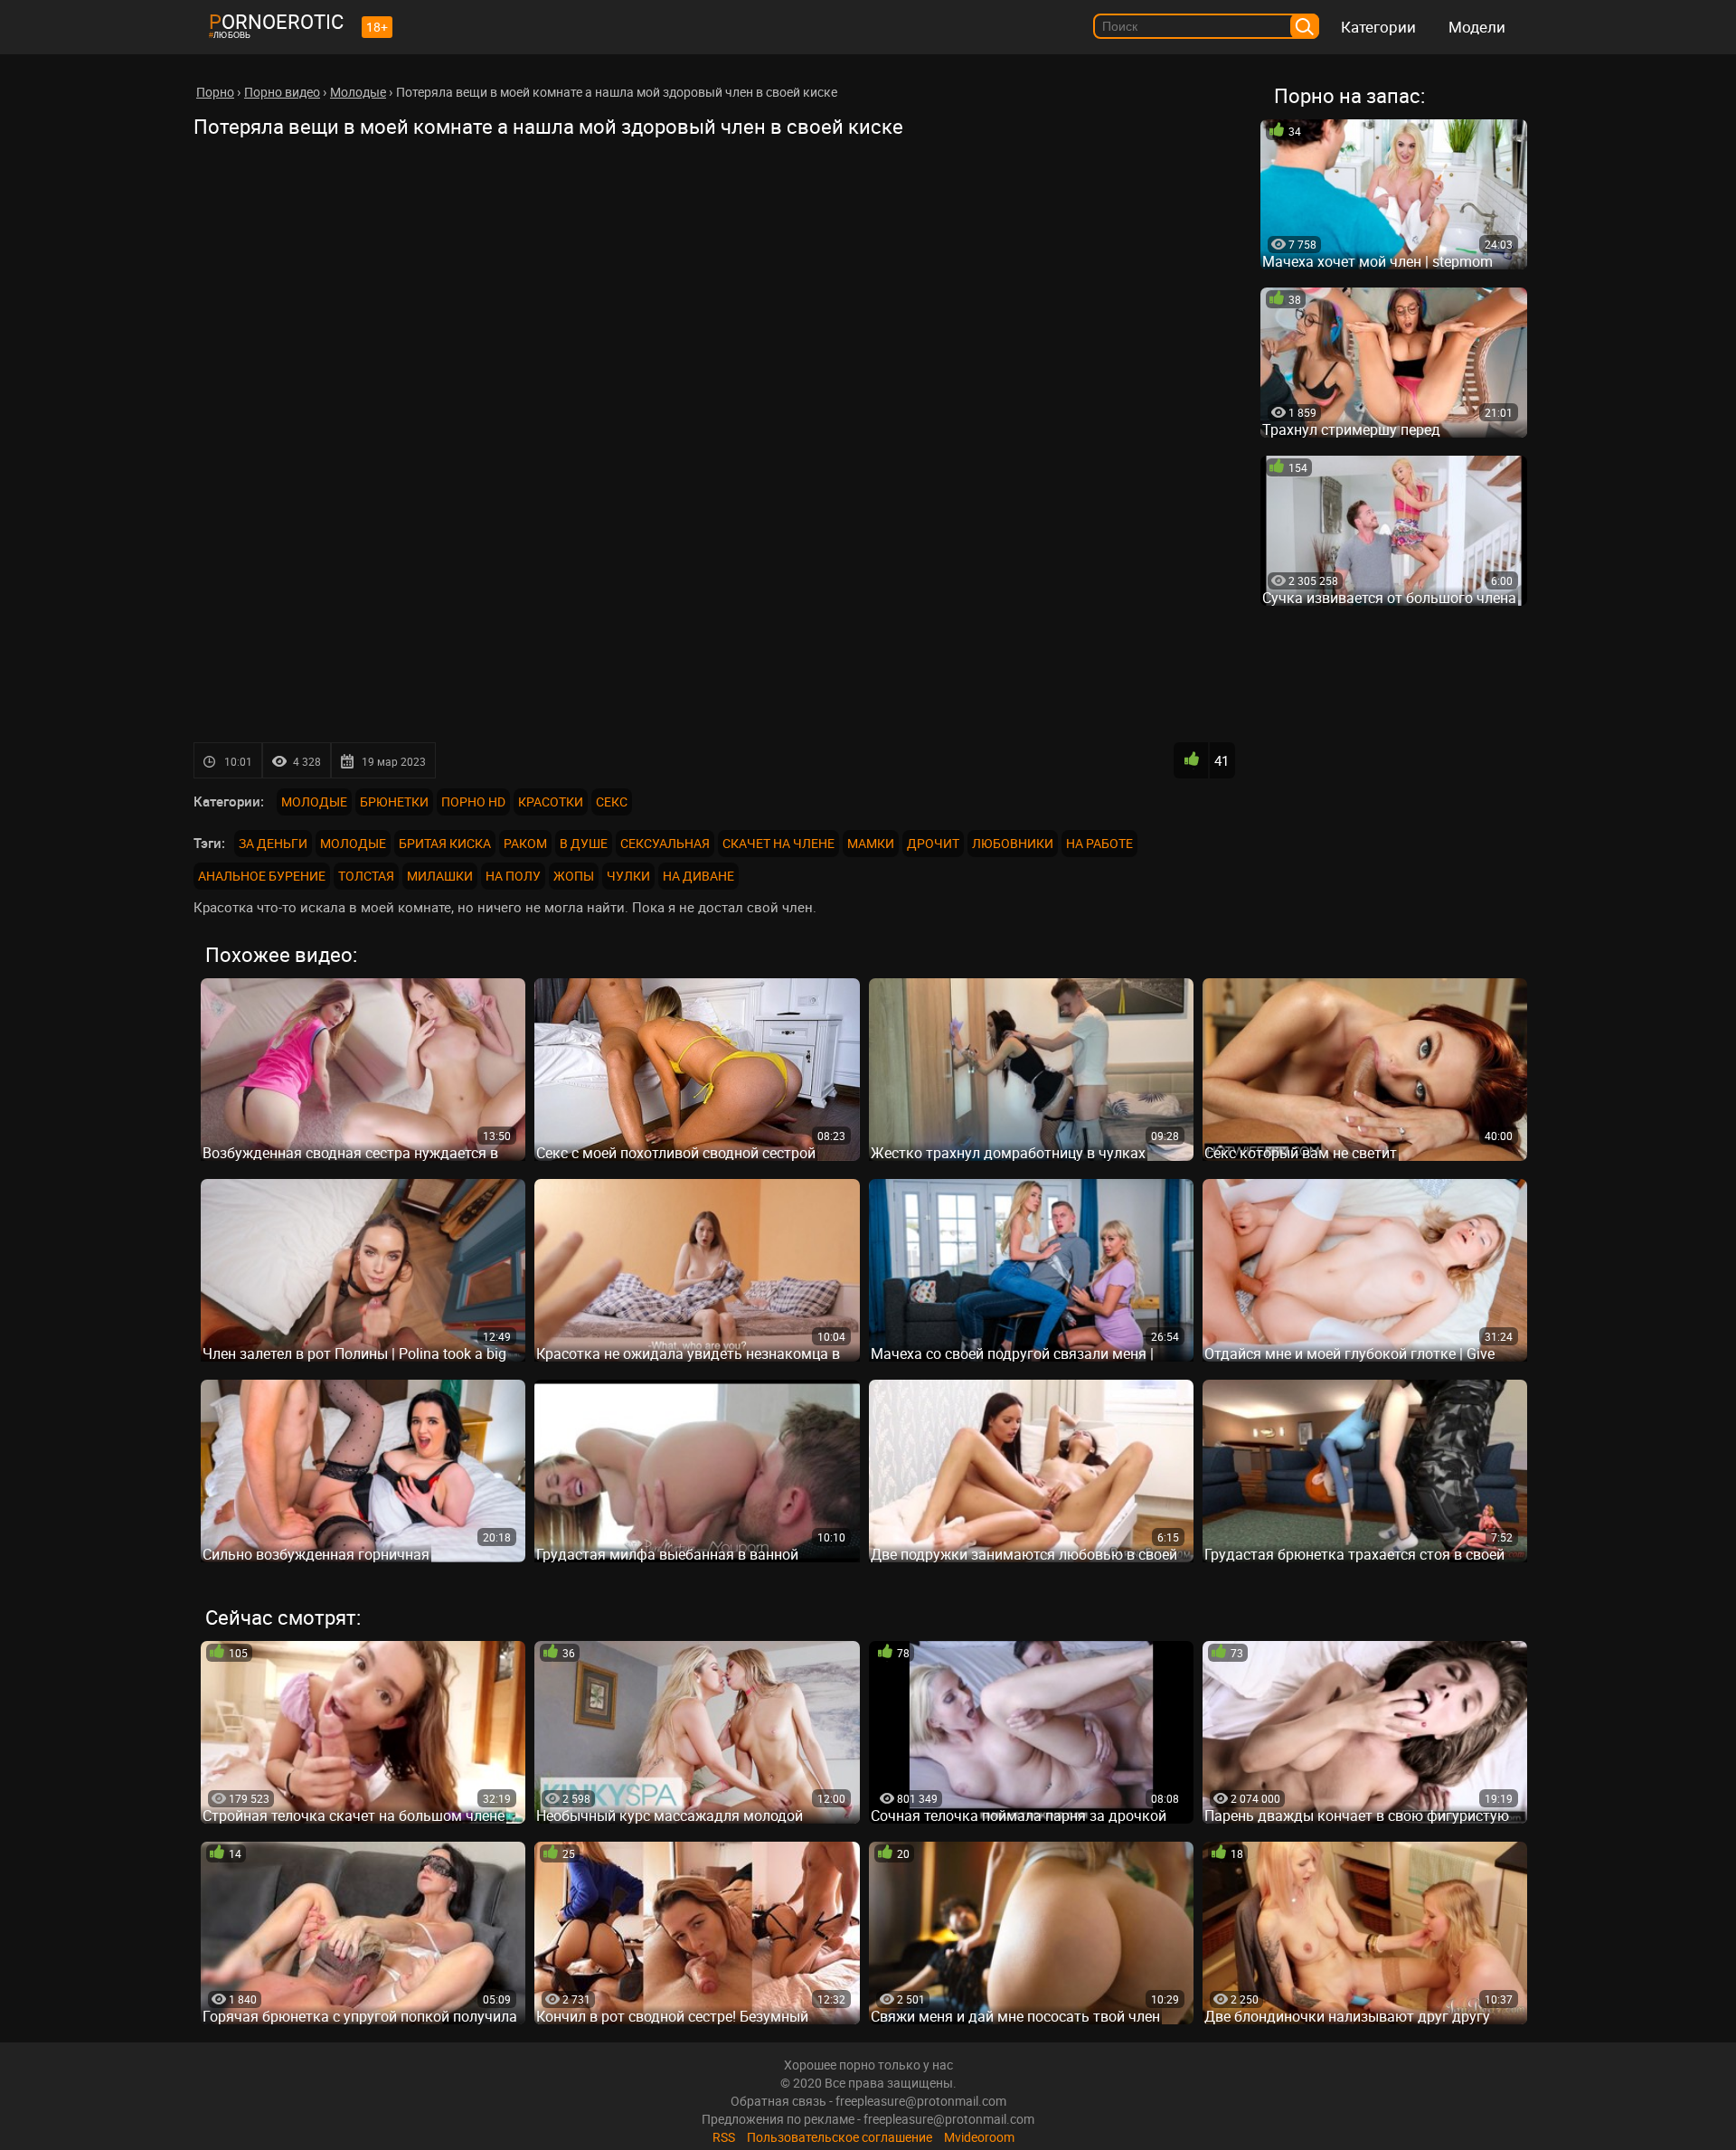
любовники (1013, 843)
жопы (574, 876)
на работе (1099, 843)
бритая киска (445, 843)
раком (525, 843)
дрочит (933, 843)
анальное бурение (262, 876)
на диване (698, 876)
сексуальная (665, 843)
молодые (353, 843)
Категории (1378, 27)
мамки (871, 843)
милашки (440, 876)
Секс (612, 802)
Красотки (551, 802)
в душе (584, 843)
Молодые (314, 802)
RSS (724, 2137)
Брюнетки (394, 802)
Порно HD (473, 802)
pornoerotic (276, 21)
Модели (1477, 27)
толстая (366, 876)
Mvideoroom (979, 2137)
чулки (628, 876)
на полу (513, 876)
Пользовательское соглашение (840, 2137)
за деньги (273, 843)
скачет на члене (778, 843)
